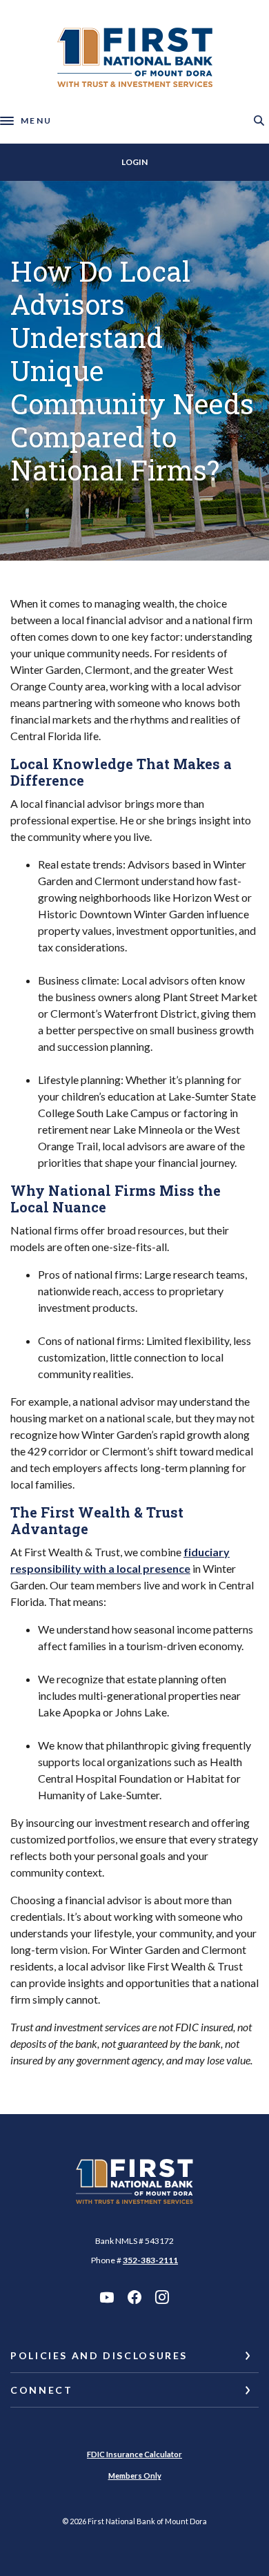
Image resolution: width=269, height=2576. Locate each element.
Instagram (162, 2297)
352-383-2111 (150, 2260)
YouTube (107, 2297)
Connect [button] (41, 2390)
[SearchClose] (259, 120)
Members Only (135, 2476)
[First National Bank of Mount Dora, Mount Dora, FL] (135, 57)
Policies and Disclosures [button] (99, 2355)
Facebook (134, 2297)
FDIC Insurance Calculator (134, 2454)
